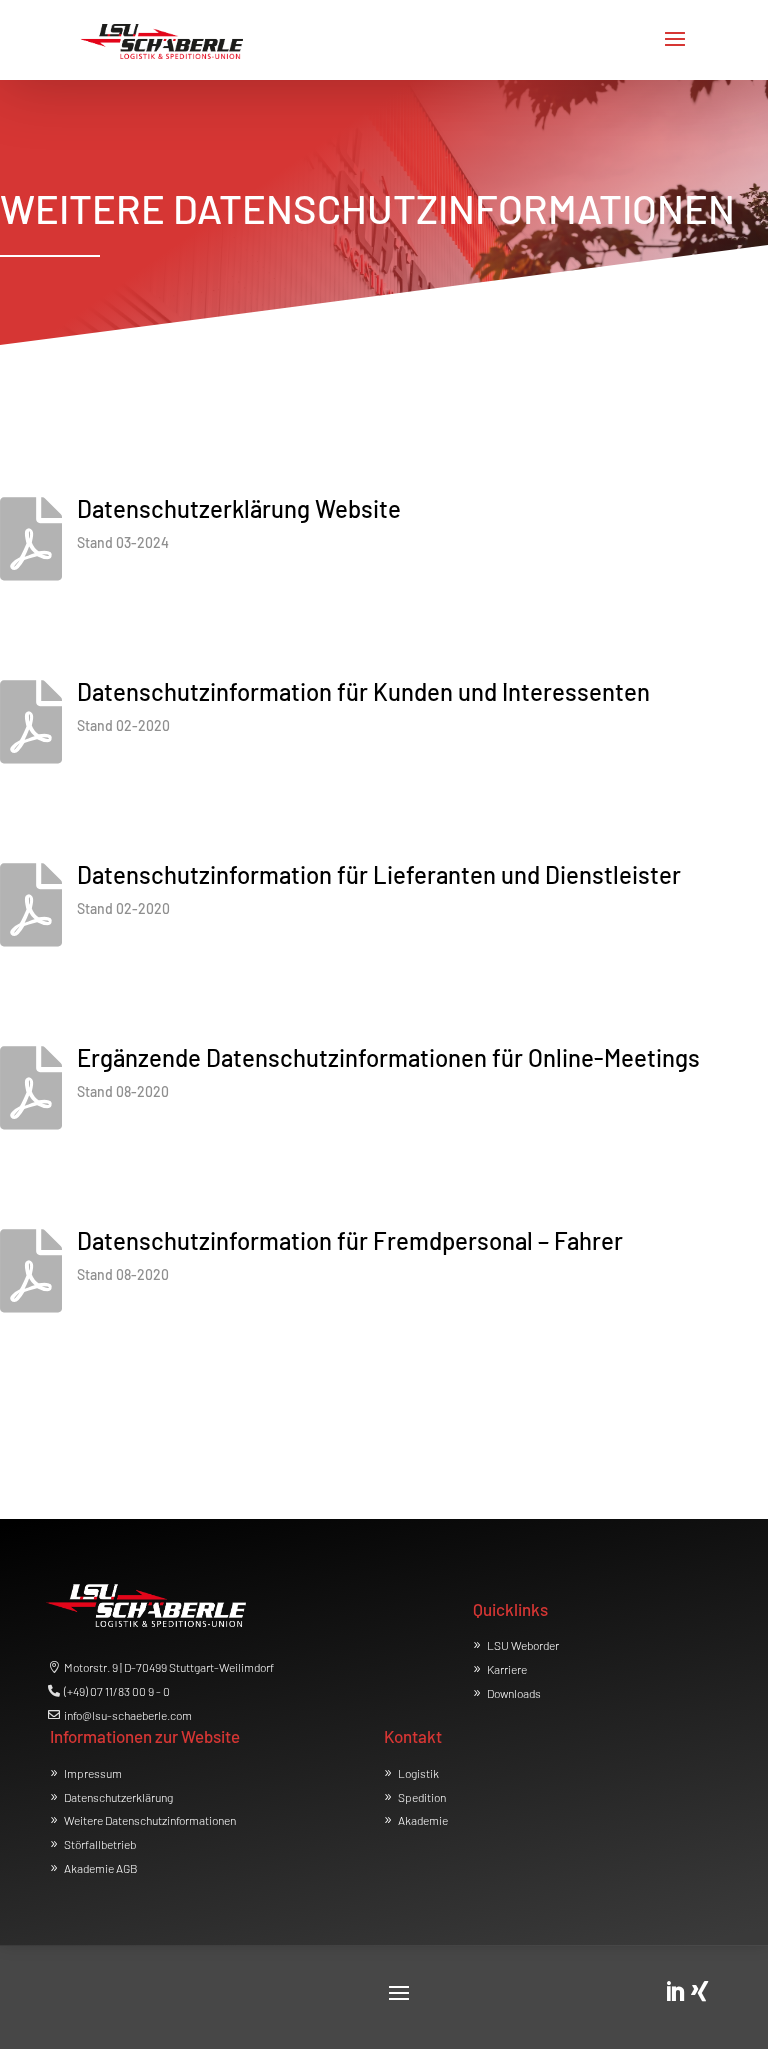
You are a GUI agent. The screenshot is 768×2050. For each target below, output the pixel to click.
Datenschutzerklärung (118, 1797)
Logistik (418, 1773)
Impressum (93, 1773)
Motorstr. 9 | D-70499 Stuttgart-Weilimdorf (169, 1667)
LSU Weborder (523, 1645)
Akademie (423, 1820)
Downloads (514, 1693)
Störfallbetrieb (100, 1844)
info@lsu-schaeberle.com (128, 1715)
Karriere (507, 1669)
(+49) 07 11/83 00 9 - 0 (117, 1691)
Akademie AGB (101, 1868)
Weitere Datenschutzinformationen (150, 1820)
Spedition (422, 1797)
